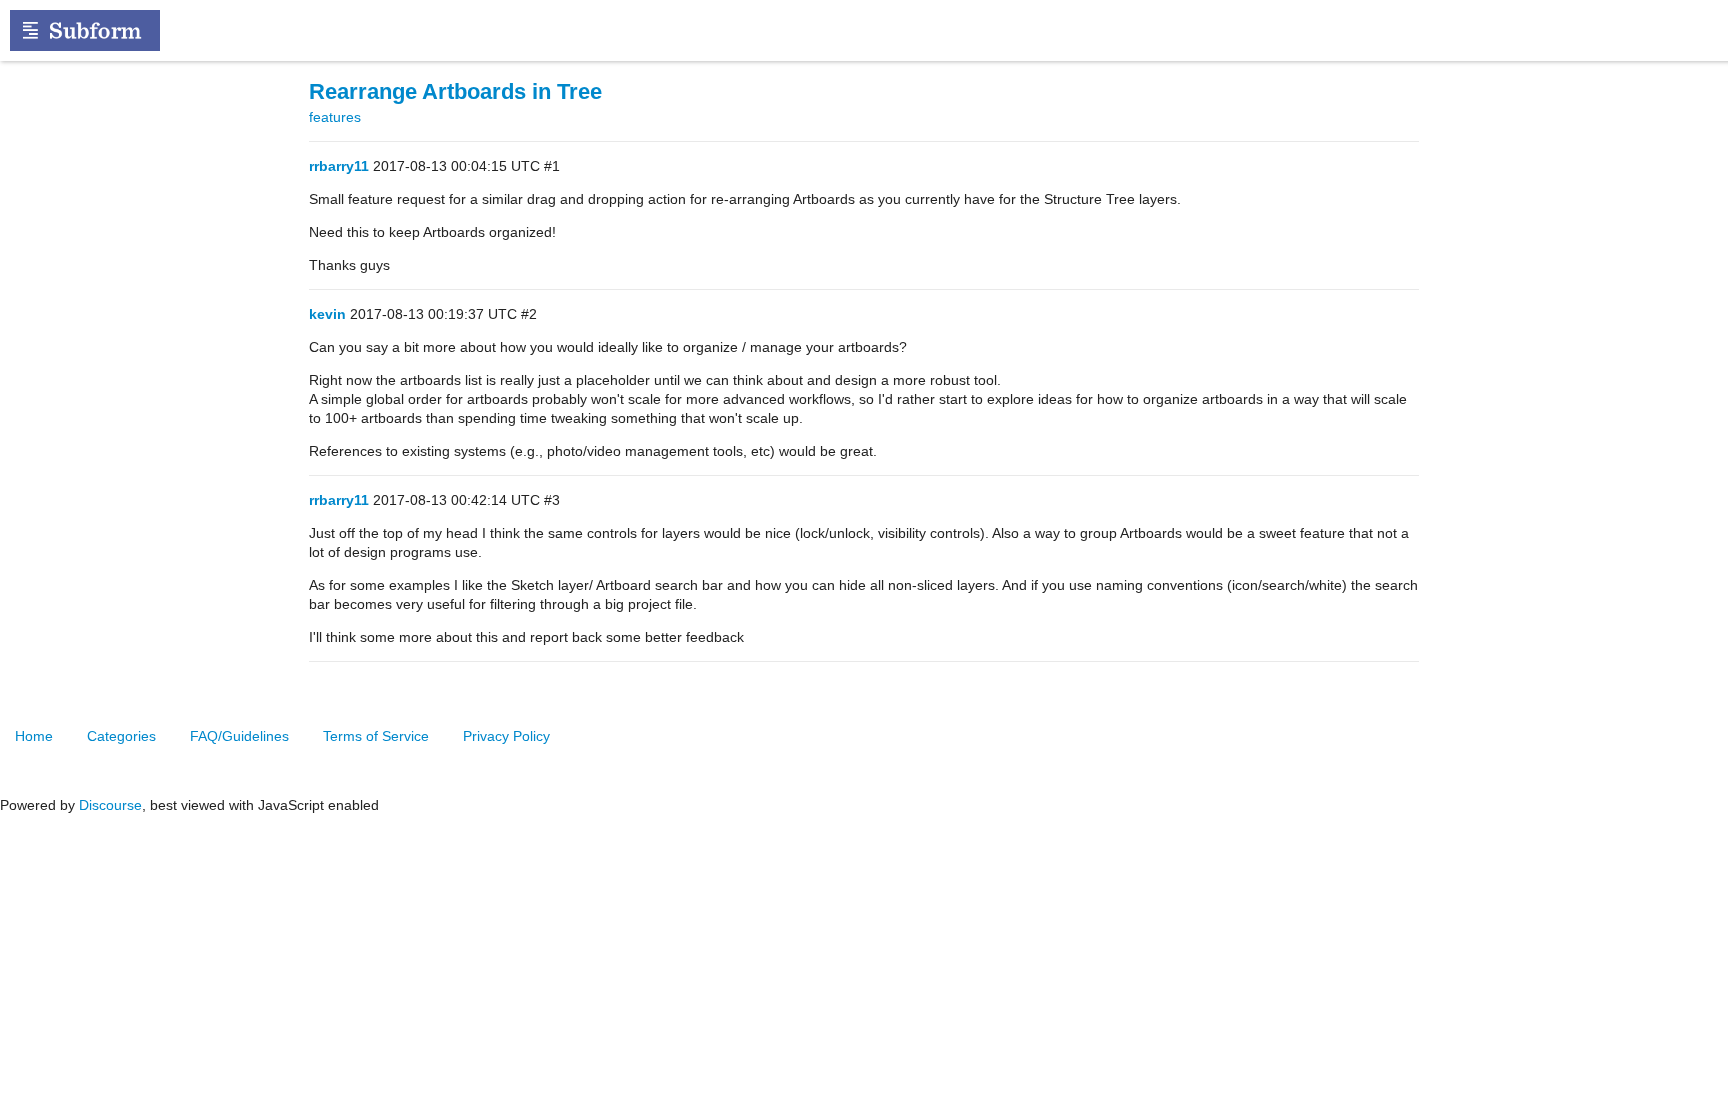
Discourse (110, 805)
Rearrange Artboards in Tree (455, 91)
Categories (121, 736)
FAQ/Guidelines (239, 736)
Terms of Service (376, 736)
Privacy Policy (506, 736)
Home (34, 736)
